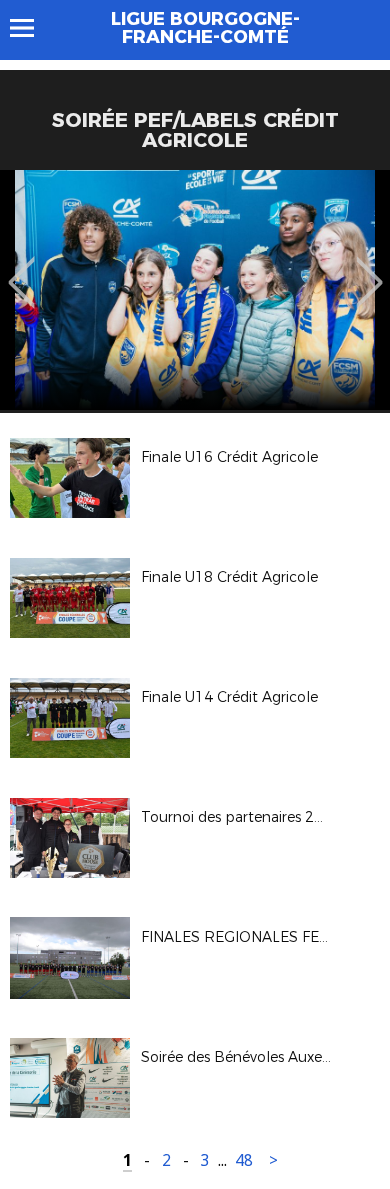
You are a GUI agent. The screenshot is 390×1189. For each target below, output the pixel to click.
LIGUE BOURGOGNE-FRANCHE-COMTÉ (205, 28)
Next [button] (369, 268)
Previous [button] (21, 268)
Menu (31, 28)
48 (244, 1160)
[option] (195, 290)
